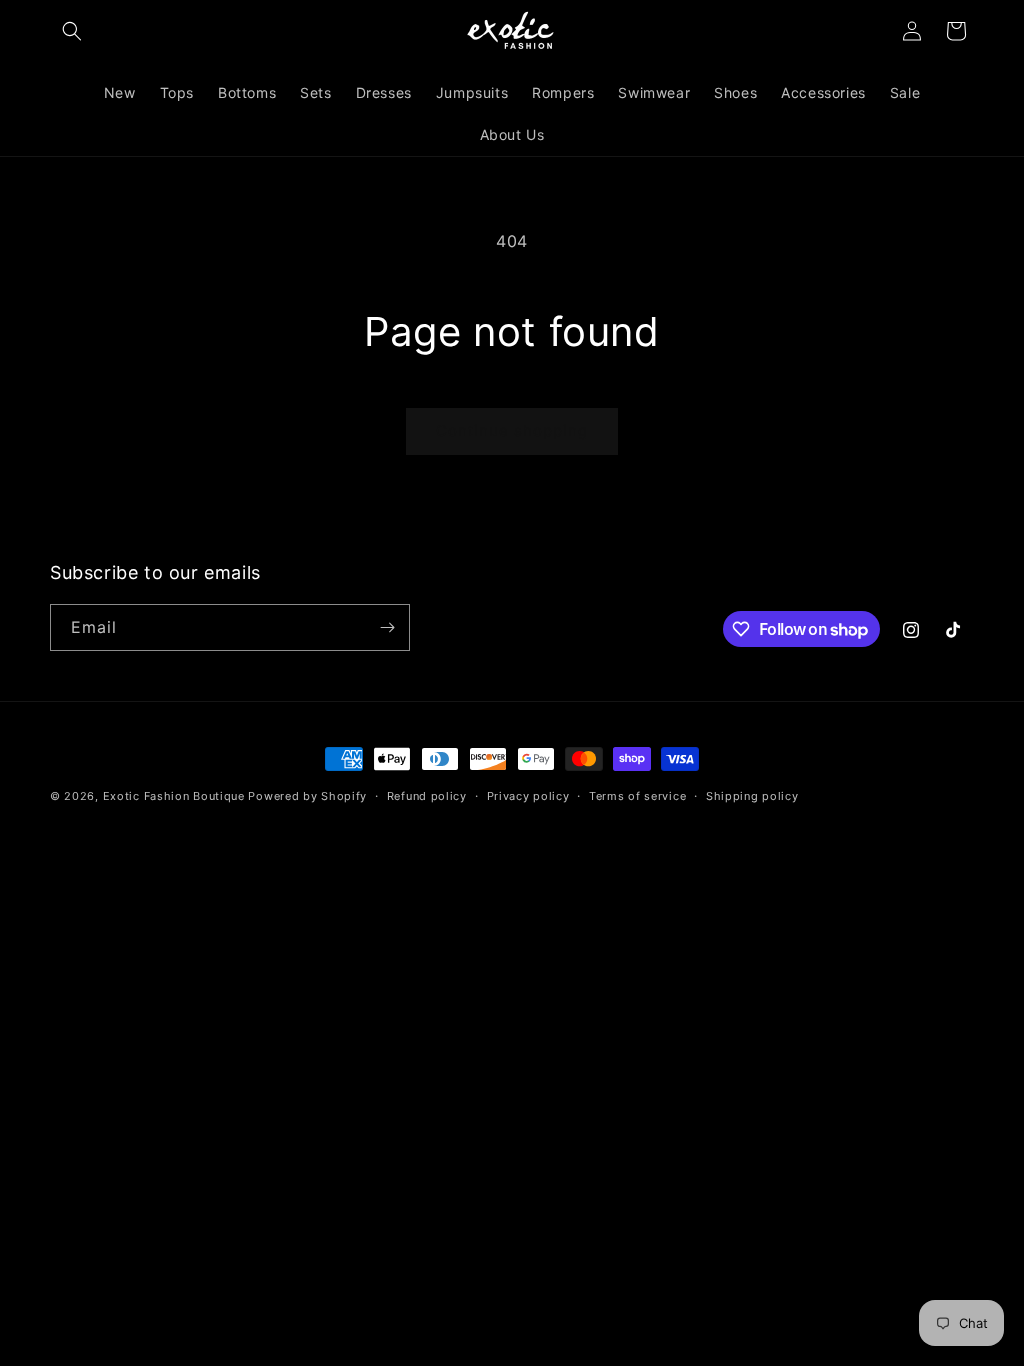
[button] (72, 31)
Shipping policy (752, 796)
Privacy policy (528, 796)
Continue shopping (512, 430)
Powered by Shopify (307, 796)
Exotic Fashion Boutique (174, 796)
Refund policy (427, 796)
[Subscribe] (387, 627)
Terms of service (637, 796)
